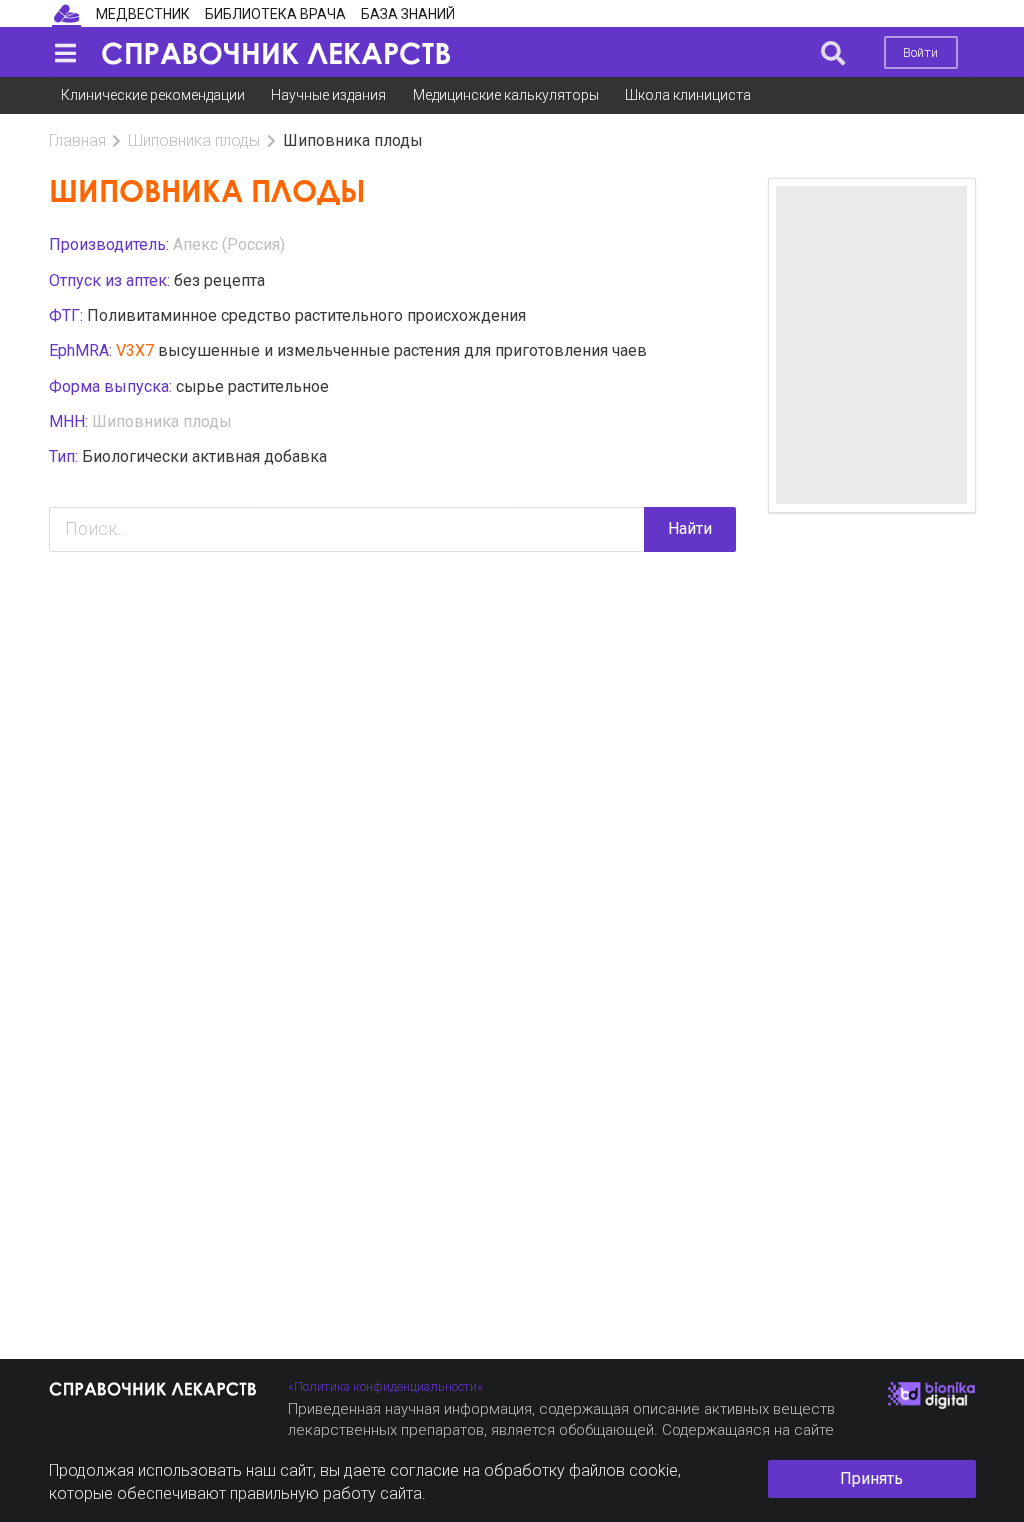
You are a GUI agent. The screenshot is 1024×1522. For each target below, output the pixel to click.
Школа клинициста (688, 95)
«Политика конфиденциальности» (385, 1386)
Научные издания (328, 95)
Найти (690, 528)
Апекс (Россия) (229, 244)
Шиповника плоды (194, 140)
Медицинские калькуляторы (506, 95)
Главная (77, 140)
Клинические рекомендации (153, 95)
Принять (871, 1478)
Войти (920, 52)
